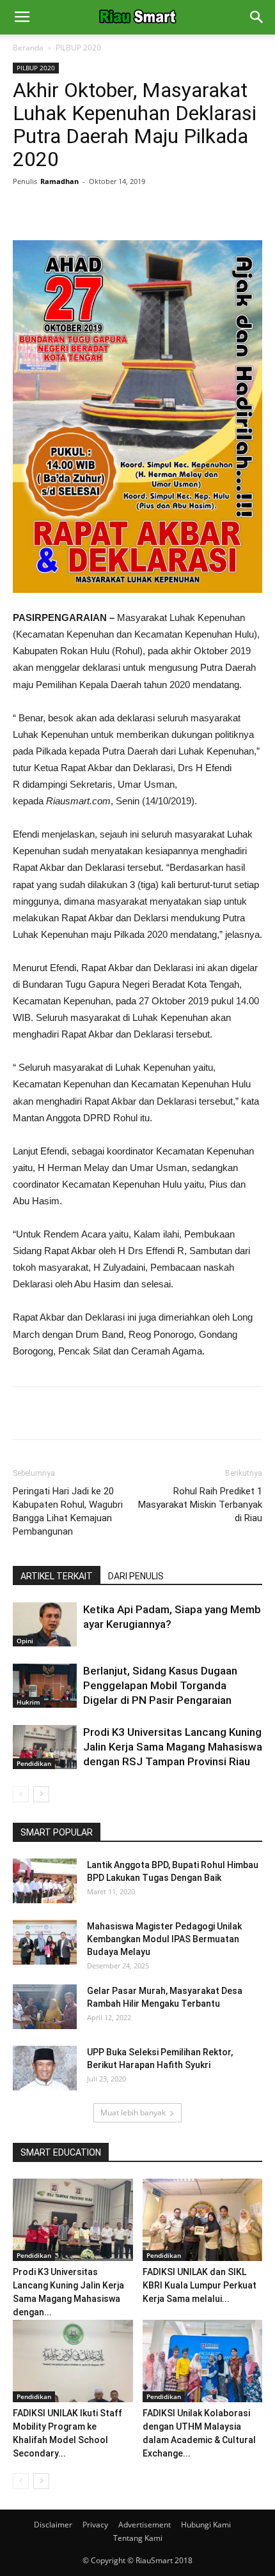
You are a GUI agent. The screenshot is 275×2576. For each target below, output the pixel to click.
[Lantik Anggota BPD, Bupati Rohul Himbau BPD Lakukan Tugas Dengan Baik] (45, 1881)
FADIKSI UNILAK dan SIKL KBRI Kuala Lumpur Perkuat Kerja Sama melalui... (200, 2285)
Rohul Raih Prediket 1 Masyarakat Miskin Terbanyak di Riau (200, 1505)
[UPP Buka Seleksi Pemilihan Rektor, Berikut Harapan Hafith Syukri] (45, 2068)
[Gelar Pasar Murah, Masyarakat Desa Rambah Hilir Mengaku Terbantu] (45, 2007)
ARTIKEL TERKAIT (57, 1576)
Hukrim (28, 1702)
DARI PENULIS (136, 1576)
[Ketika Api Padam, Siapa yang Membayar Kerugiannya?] (45, 1624)
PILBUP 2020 (78, 48)
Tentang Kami (138, 2538)
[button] (257, 17)
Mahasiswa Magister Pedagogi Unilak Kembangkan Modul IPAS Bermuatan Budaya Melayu (164, 1939)
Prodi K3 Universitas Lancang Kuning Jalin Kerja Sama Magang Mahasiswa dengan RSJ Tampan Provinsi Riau (173, 1747)
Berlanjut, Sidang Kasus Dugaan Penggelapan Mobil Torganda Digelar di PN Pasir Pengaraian (160, 1685)
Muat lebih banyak (133, 2112)
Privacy (95, 2525)
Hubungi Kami (206, 2525)
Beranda (28, 48)
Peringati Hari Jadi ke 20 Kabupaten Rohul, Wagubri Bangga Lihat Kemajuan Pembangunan (68, 1511)
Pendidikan (34, 1763)
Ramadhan (59, 181)
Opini (25, 1641)
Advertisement (145, 2525)
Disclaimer (53, 2525)
